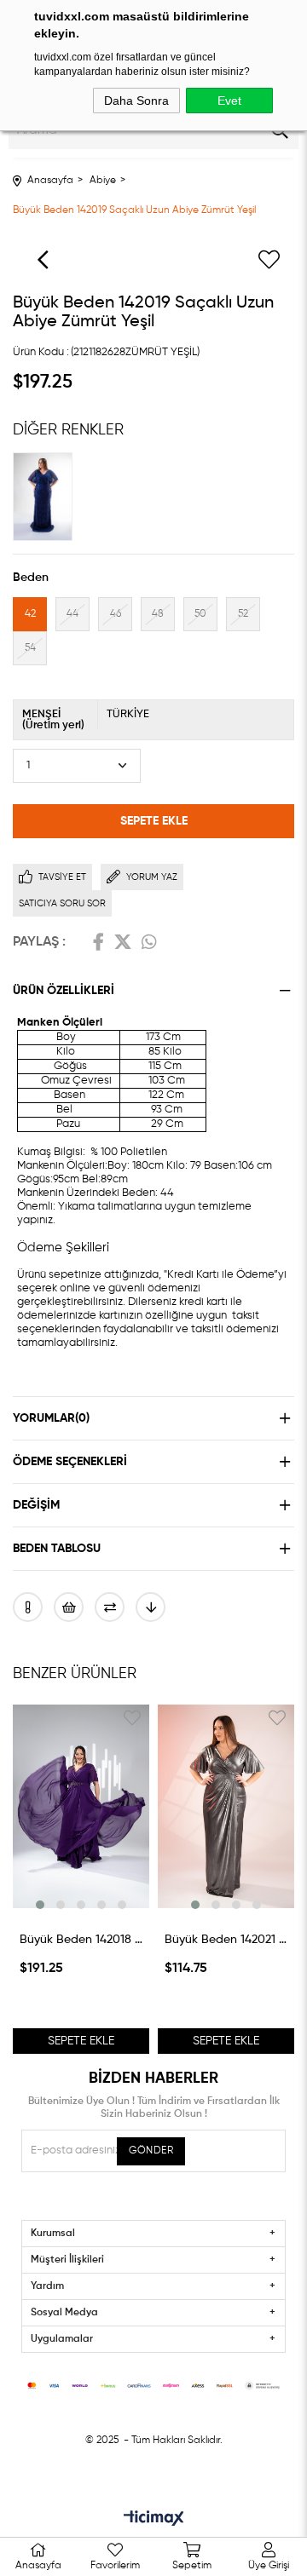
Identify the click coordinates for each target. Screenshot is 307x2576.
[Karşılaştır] (110, 1607)
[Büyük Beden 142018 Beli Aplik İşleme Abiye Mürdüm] (81, 1807)
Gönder (151, 2151)
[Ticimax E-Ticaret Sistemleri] (154, 2520)
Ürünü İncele (81, 1900)
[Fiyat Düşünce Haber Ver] (151, 1607)
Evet (229, 101)
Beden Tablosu (57, 1549)
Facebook (98, 942)
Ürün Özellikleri (64, 991)
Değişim (36, 1505)
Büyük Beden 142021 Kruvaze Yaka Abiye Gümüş (226, 1940)
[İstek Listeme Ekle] (69, 1607)
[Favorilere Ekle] (269, 260)
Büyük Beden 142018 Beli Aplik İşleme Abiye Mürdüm (81, 1940)
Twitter (123, 942)
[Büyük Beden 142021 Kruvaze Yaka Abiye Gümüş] (226, 1807)
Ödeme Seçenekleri (70, 1462)
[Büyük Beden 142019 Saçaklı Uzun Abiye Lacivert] (47, 497)
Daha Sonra (136, 101)
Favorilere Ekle (132, 1718)
